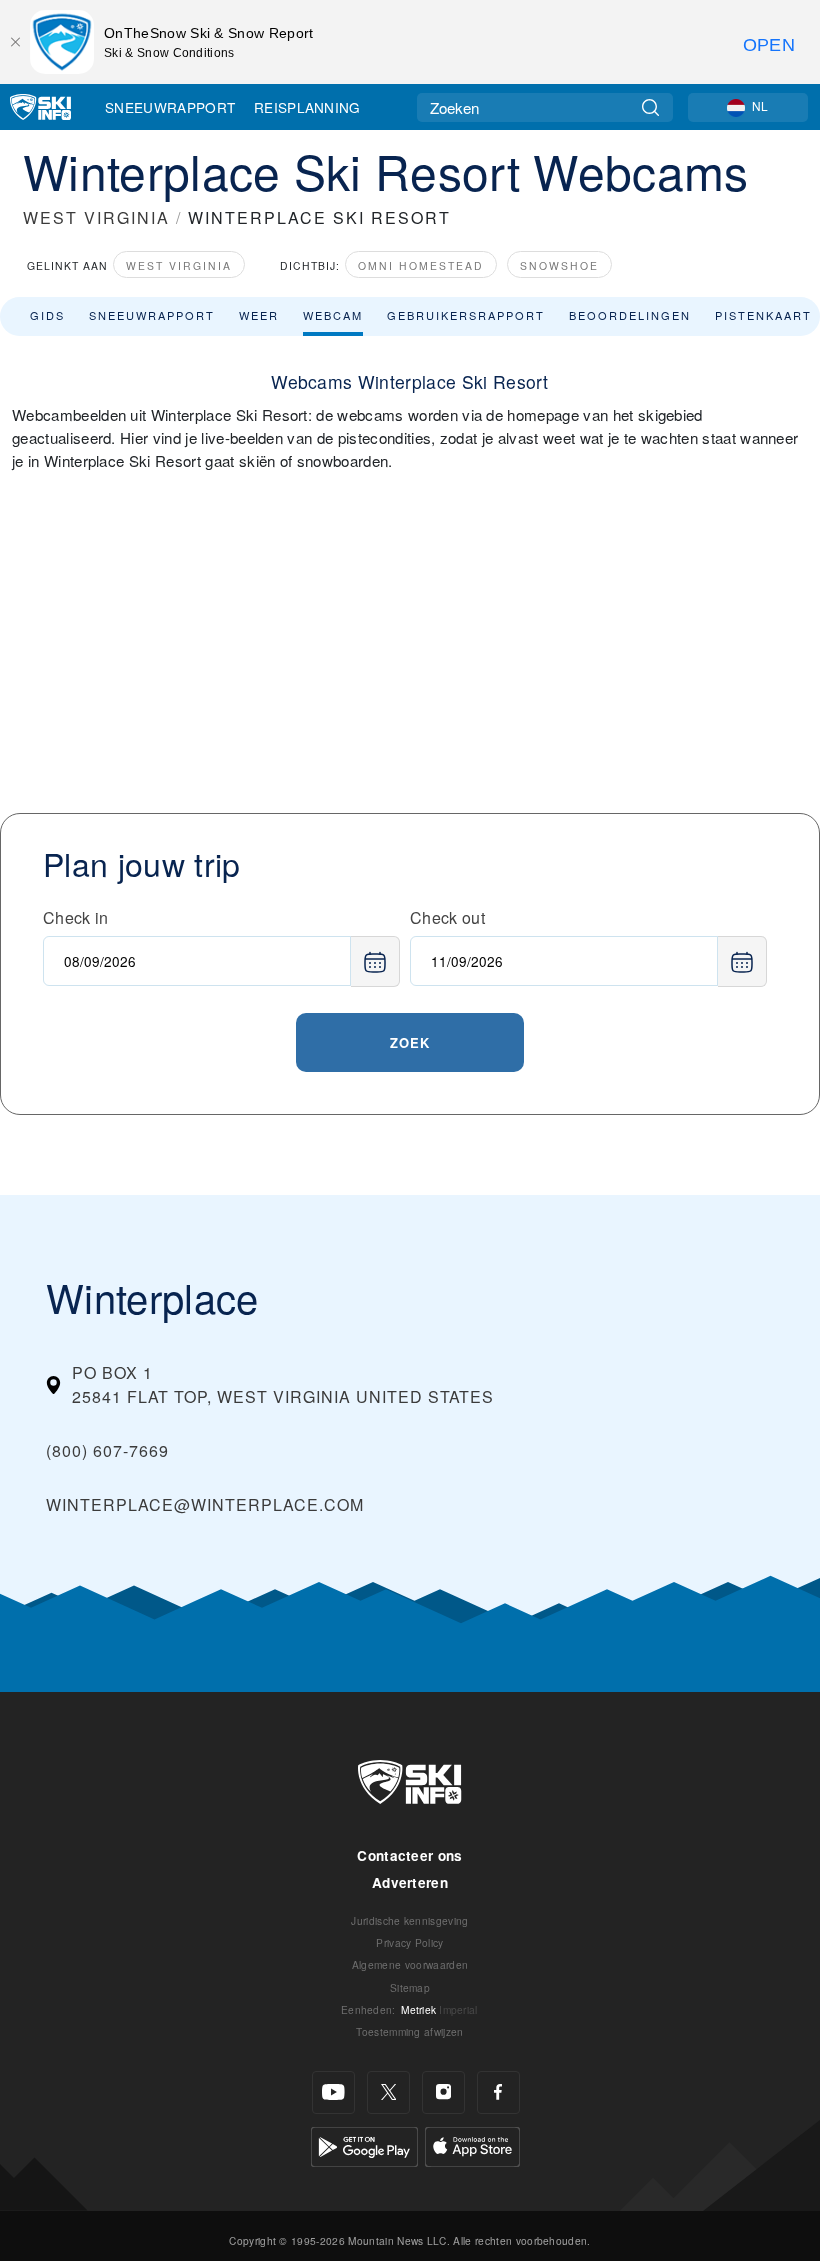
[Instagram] (443, 2092)
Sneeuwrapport (170, 107)
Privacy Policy (409, 1942)
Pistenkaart (763, 315)
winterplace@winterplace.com (205, 1504)
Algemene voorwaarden (410, 1964)
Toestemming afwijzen (409, 2031)
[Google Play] (364, 2144)
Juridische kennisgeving (409, 1920)
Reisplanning (307, 107)
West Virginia (179, 265)
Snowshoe (559, 265)
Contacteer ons (409, 1855)
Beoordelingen (630, 315)
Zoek (410, 1042)
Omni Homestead (421, 265)
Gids (47, 315)
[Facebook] (498, 2092)
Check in (76, 917)
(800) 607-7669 (107, 1450)
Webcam (333, 315)
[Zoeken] (650, 107)
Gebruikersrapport (466, 315)
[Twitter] (388, 2092)
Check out (447, 917)
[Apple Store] (472, 2144)
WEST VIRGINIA (96, 217)
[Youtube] (333, 2092)
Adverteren (410, 1882)
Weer (259, 315)
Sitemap (410, 1987)
